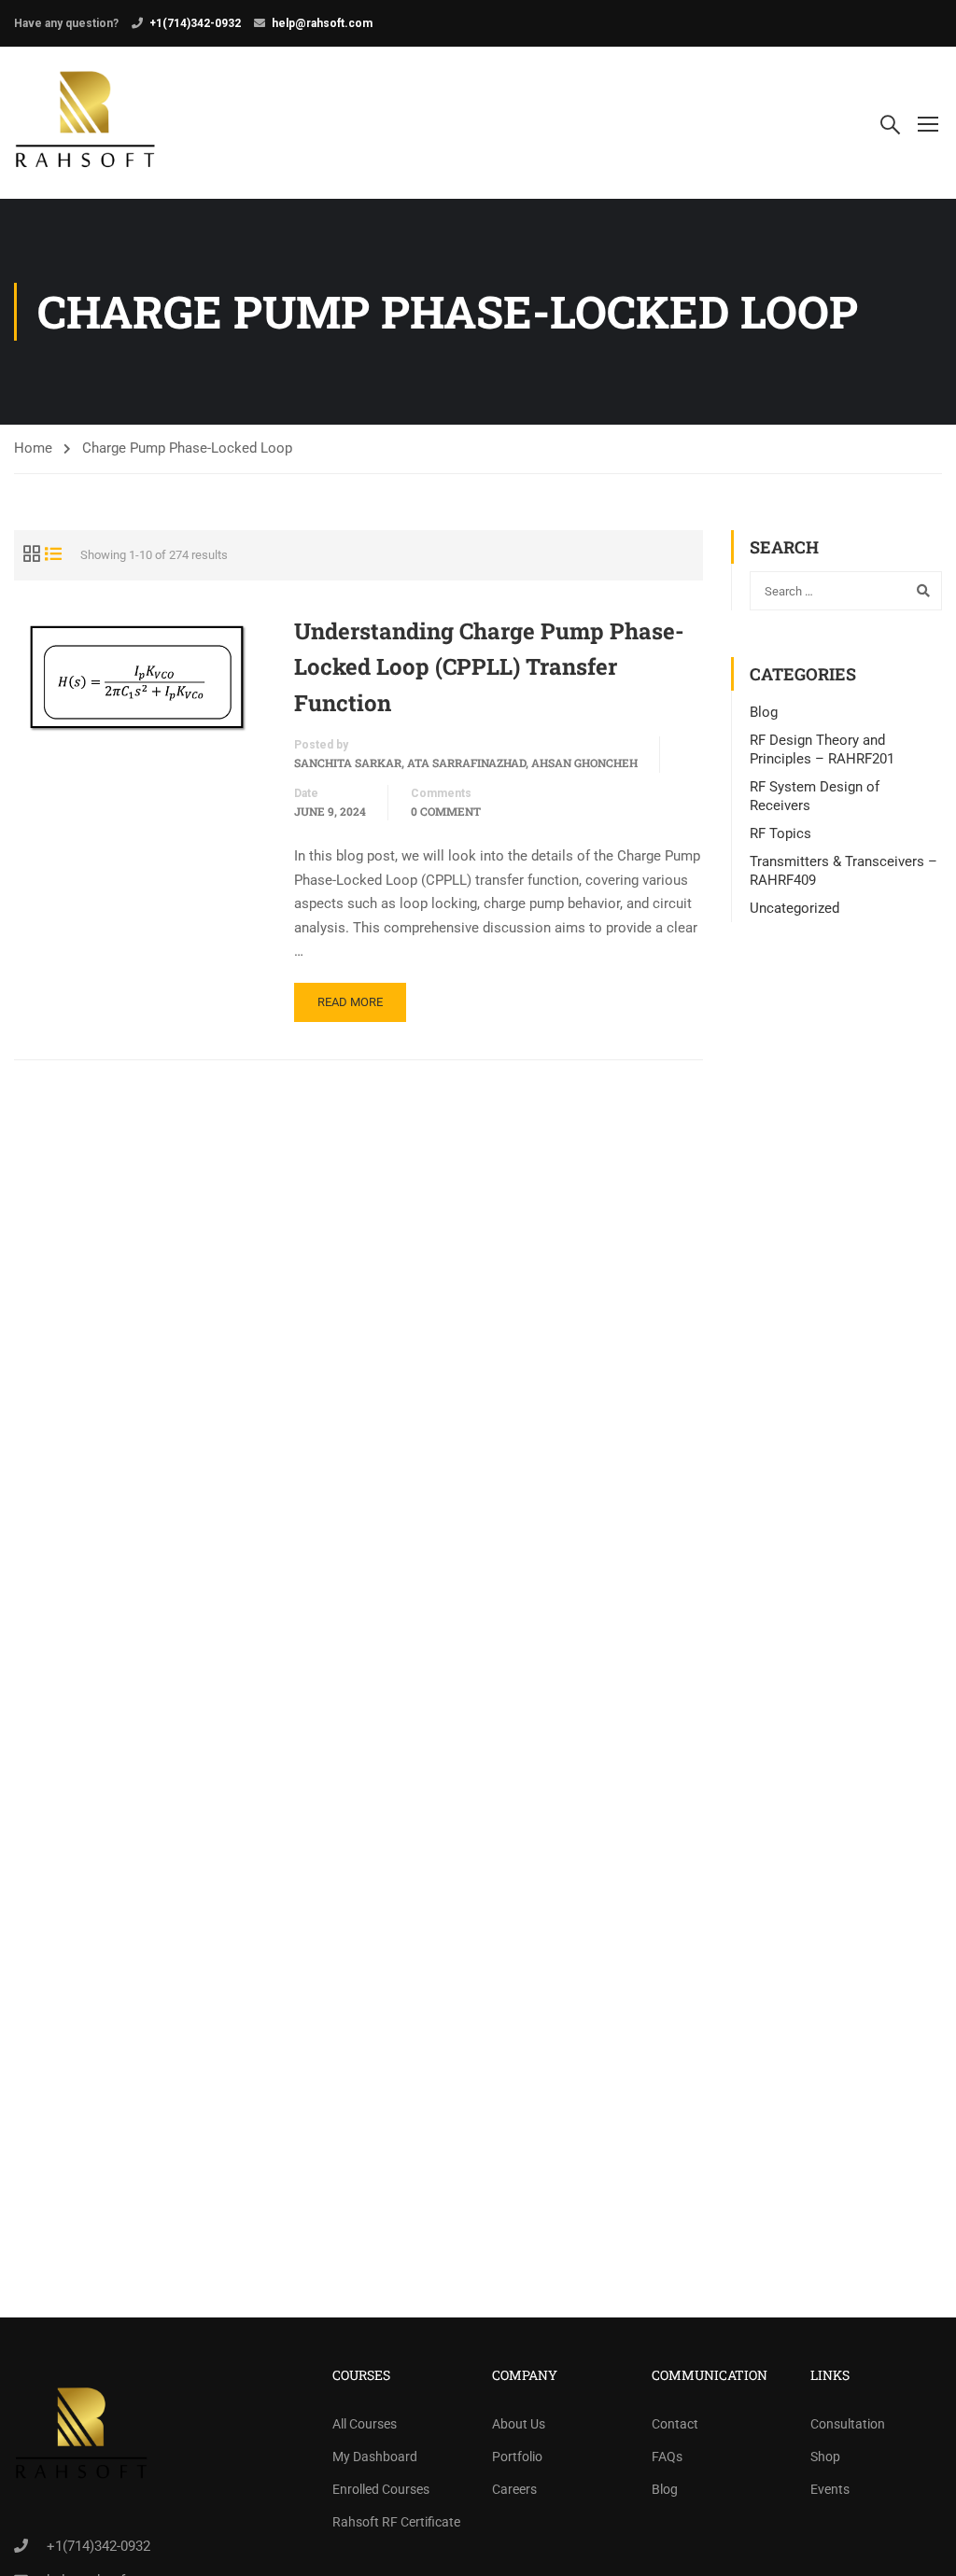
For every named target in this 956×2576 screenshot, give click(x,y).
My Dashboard (375, 2457)
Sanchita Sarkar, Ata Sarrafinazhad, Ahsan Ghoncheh (466, 763)
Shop (825, 2457)
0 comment (446, 811)
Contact (675, 2424)
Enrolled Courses (381, 2489)
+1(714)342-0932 (195, 23)
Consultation (848, 2424)
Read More (350, 1002)
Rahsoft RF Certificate (396, 2522)
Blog (764, 712)
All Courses (365, 2424)
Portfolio (517, 2457)
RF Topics (780, 833)
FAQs (667, 2457)
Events (830, 2489)
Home (33, 448)
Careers (514, 2489)
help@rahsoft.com (322, 23)
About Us (519, 2424)
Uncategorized (794, 908)
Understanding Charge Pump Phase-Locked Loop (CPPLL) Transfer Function (489, 667)
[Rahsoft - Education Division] (85, 123)
